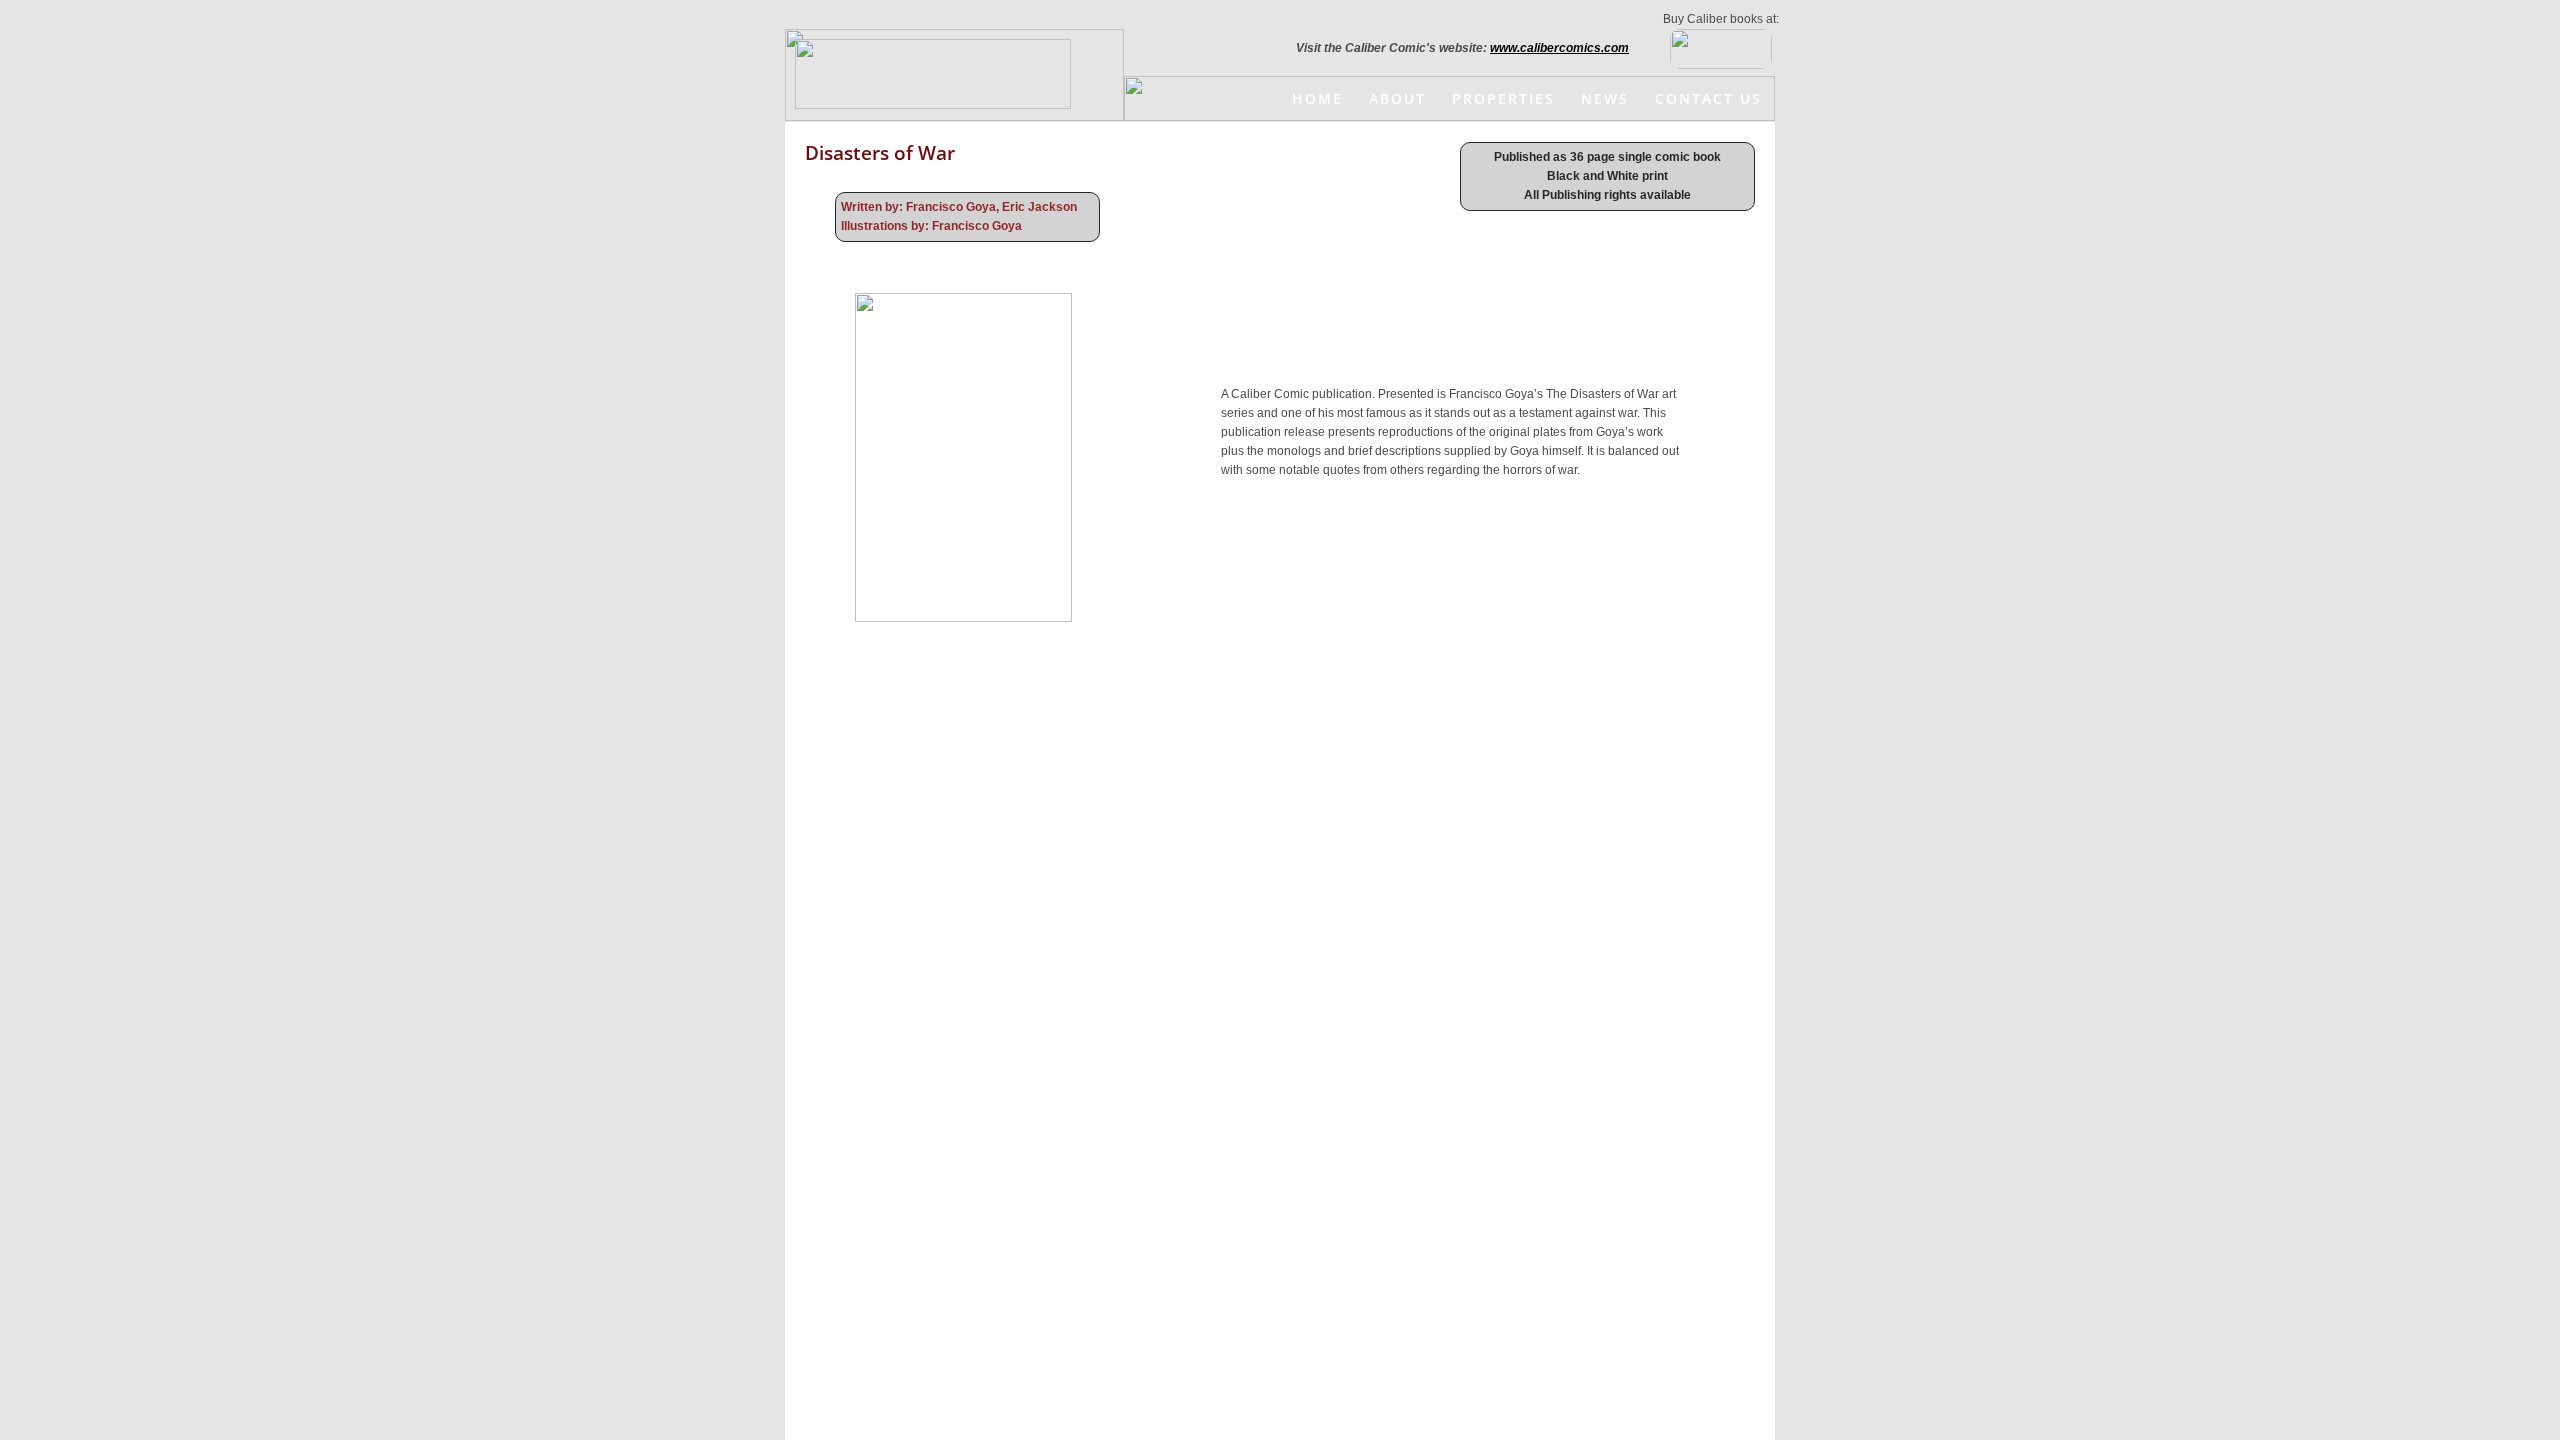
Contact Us (1708, 98)
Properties (1503, 98)
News (1605, 98)
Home (1317, 98)
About (1397, 98)
